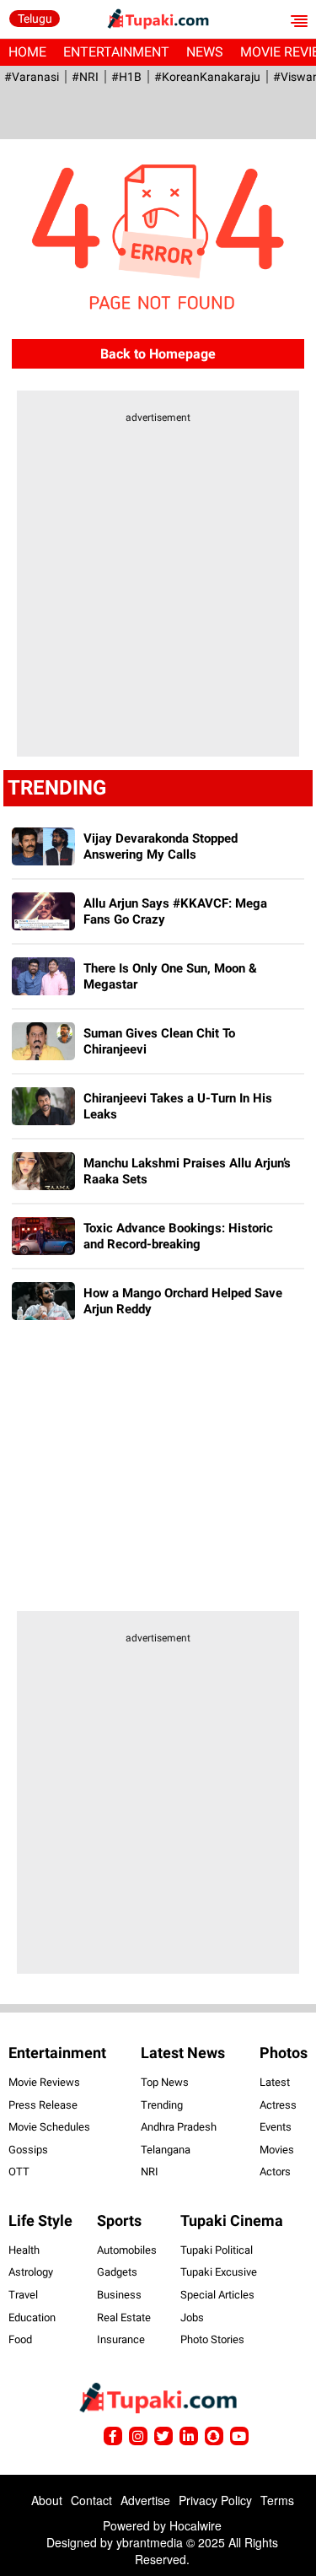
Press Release (43, 2105)
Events (276, 2127)
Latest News (183, 2053)
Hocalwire (195, 2525)
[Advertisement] (158, 595)
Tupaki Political (217, 2250)
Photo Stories (212, 2339)
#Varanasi (32, 77)
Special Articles (217, 2295)
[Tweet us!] (138, 2436)
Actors (275, 2172)
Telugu (35, 19)
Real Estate (124, 2317)
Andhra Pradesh (179, 2127)
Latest (275, 2082)
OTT (19, 2172)
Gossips (28, 2150)
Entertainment (116, 52)
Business (119, 2295)
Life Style (40, 2220)
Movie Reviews (44, 2082)
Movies (277, 2150)
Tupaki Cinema (232, 2220)
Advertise (145, 2500)
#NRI (85, 77)
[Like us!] (113, 2436)
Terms (277, 2500)
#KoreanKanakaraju (207, 77)
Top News (165, 2082)
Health (24, 2250)
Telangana (166, 2150)
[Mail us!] (239, 2436)
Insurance (121, 2339)
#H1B (126, 77)
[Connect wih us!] (189, 2436)
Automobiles (127, 2250)
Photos (284, 2053)
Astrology (31, 2272)
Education (32, 2317)
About (47, 2500)
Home (27, 52)
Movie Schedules (49, 2127)
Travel (23, 2295)
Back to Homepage (158, 354)
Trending (162, 2105)
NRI (150, 2172)
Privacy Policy (215, 2500)
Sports (119, 2220)
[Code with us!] (214, 2436)
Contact (91, 2500)
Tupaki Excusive (219, 2272)
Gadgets (117, 2272)
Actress (278, 2105)
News (205, 52)
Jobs (192, 2317)
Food (20, 2339)
